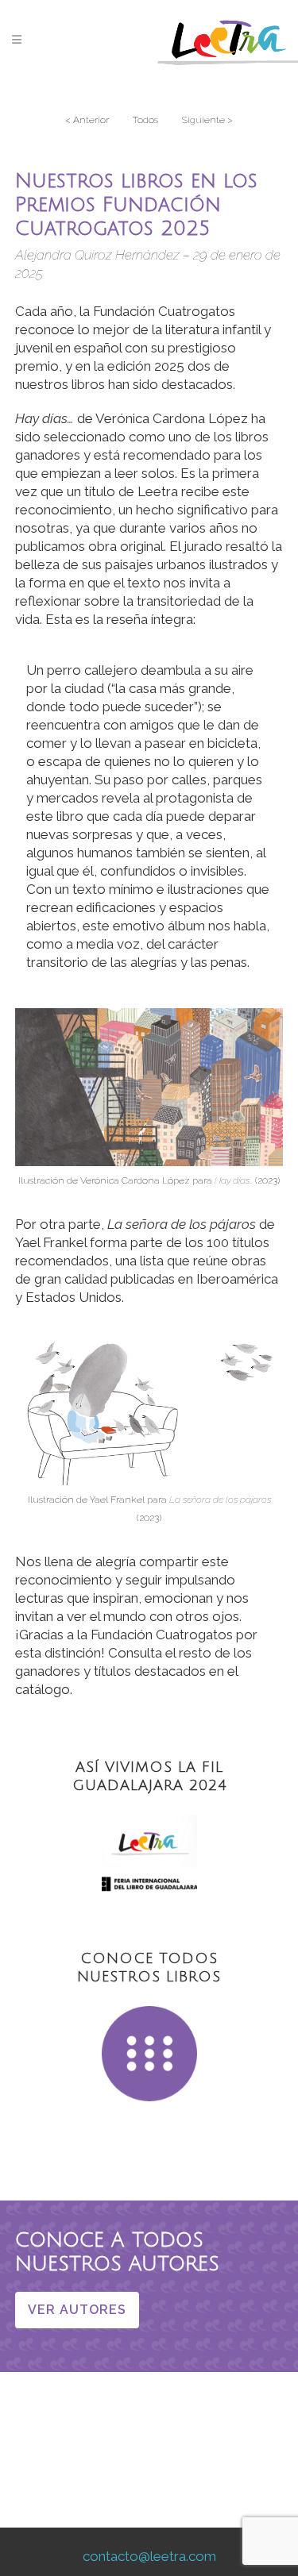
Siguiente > (207, 120)
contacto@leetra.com (149, 2556)
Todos (145, 120)
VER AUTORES (77, 2310)
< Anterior (87, 120)
